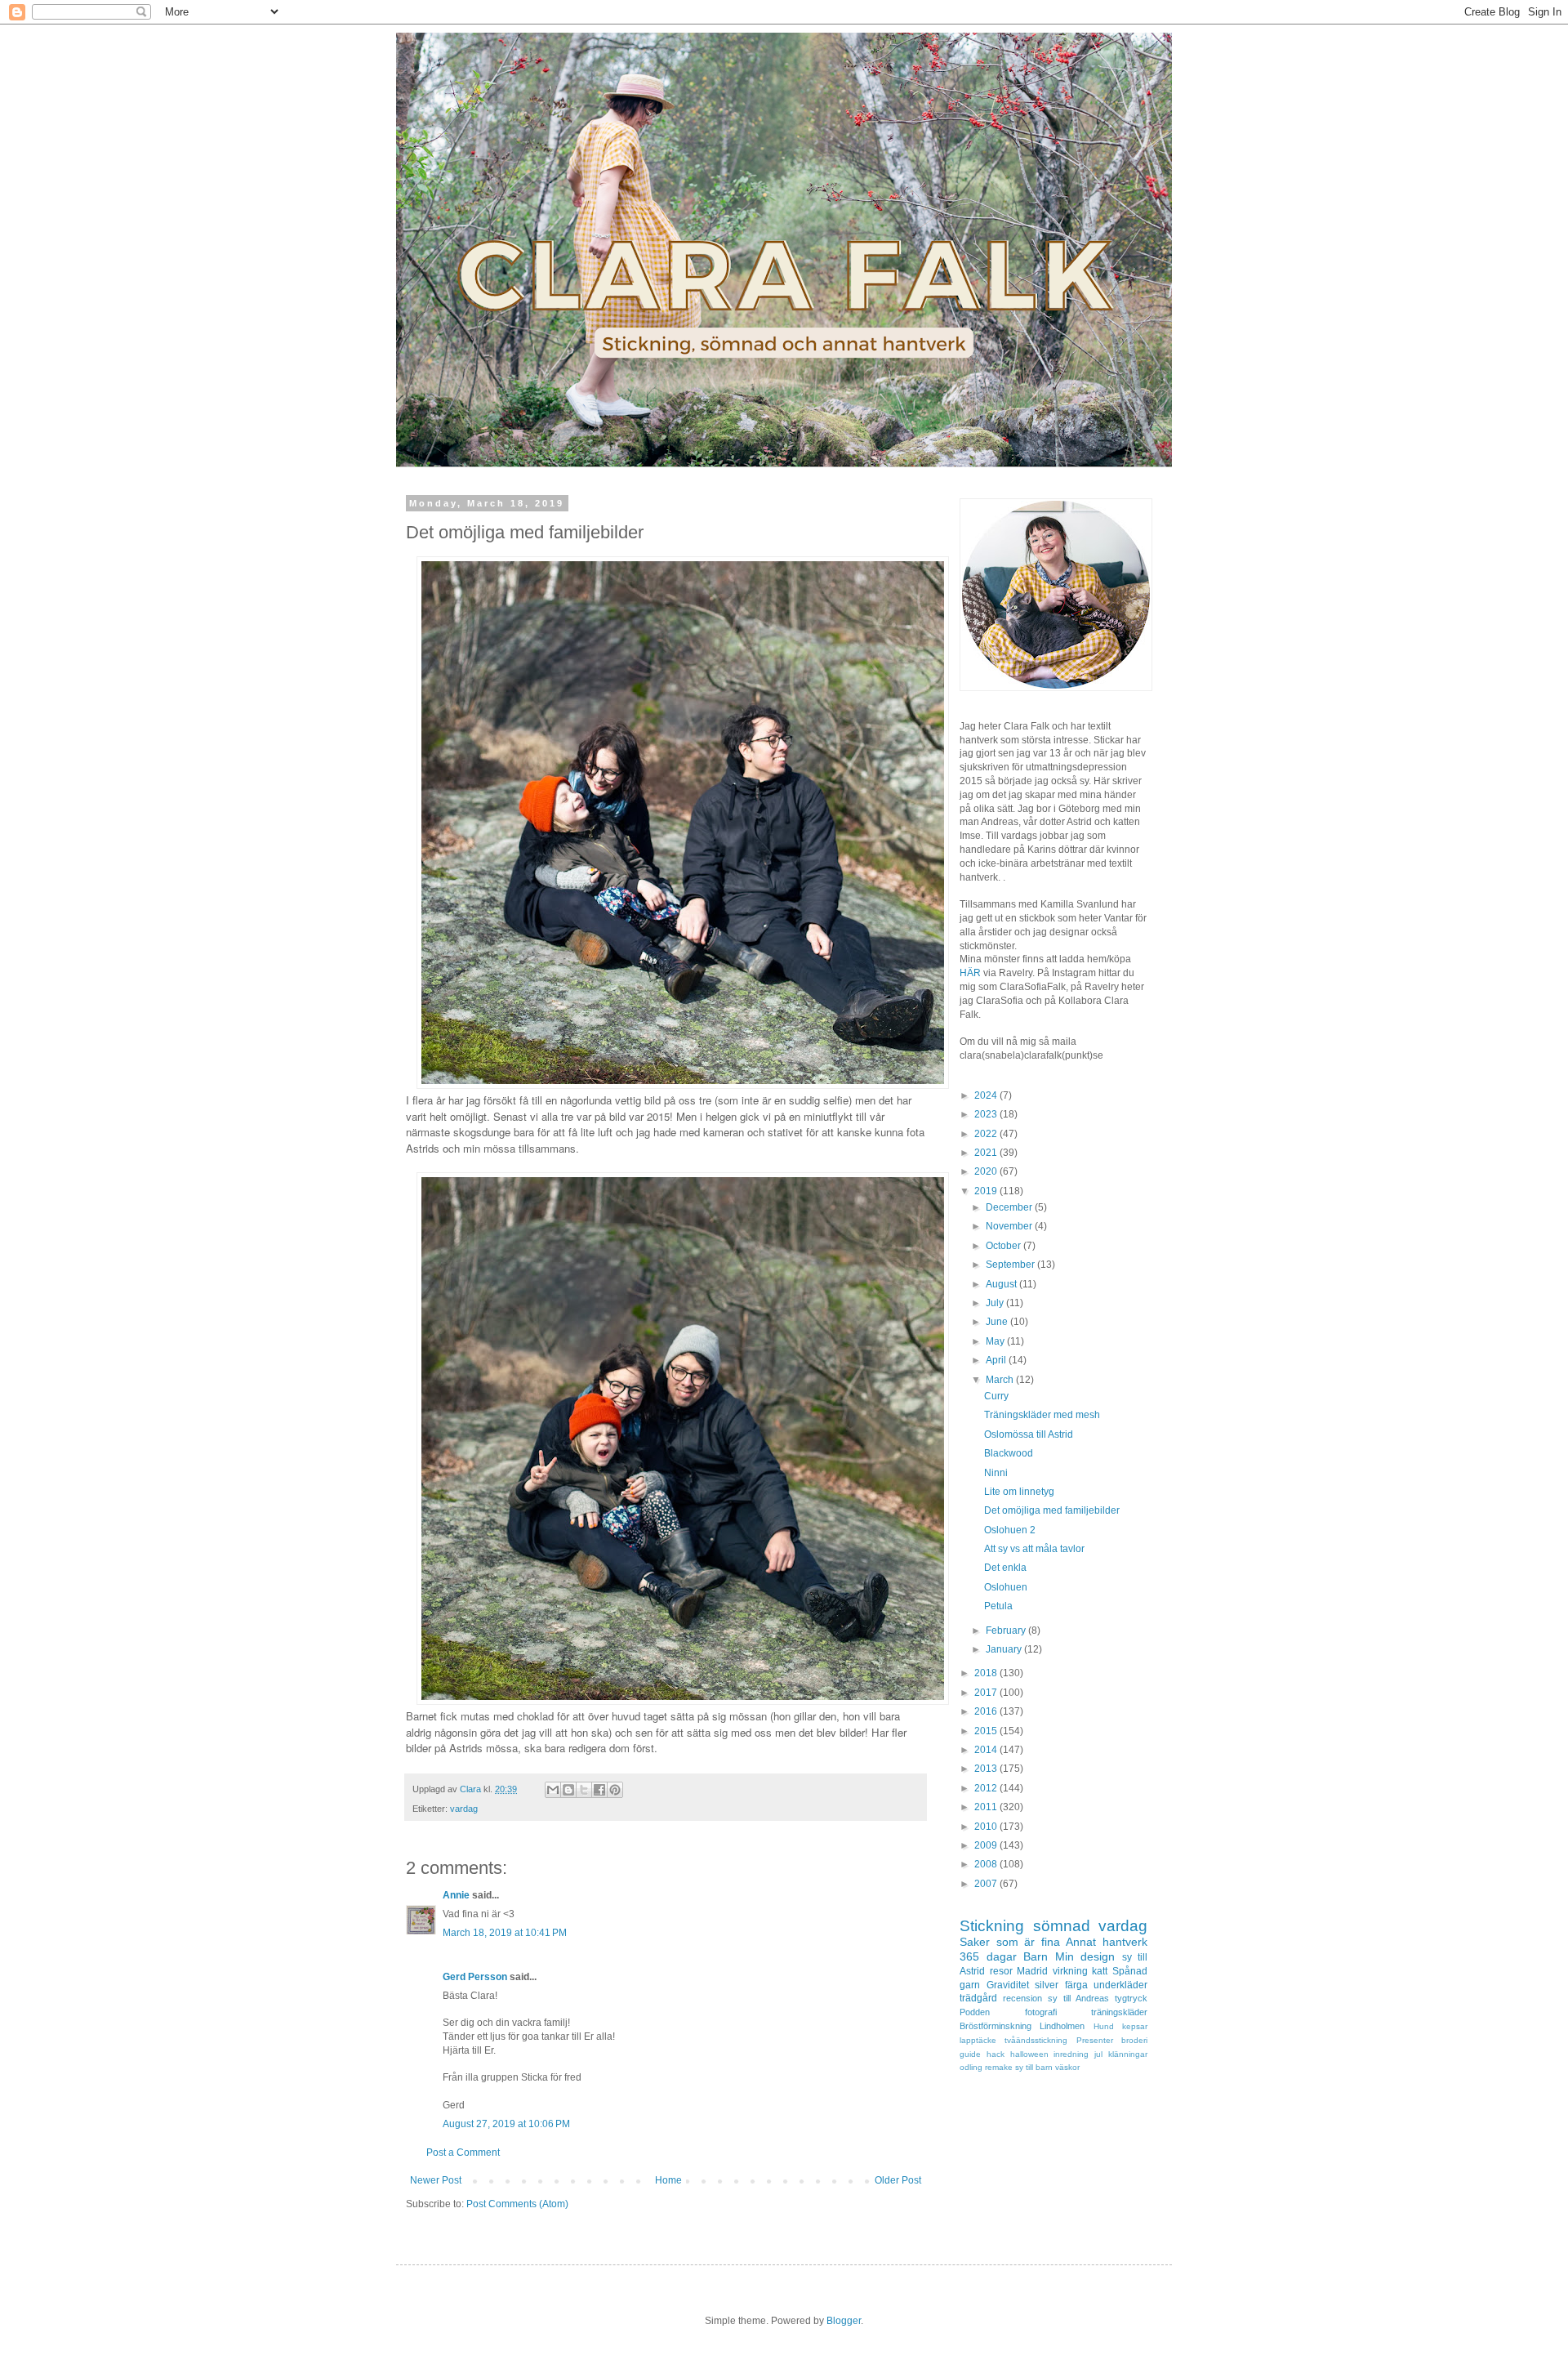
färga (1076, 1985)
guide (970, 2054)
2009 (987, 1845)
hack (996, 2054)
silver (1047, 1985)
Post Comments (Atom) (517, 2204)
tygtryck (1131, 1998)
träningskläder (1119, 2012)
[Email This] (553, 1790)
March (1001, 1380)
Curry (996, 1396)
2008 (987, 1864)
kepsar (1135, 2026)
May (996, 1341)
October (1004, 1246)
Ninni (996, 1473)
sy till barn (1034, 2067)
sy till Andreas (1078, 1998)
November (1010, 1226)
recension (1022, 1998)
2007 (987, 1884)
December (1010, 1207)
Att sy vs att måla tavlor (1034, 1549)
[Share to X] (584, 1790)
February (1007, 1631)
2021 (987, 1153)
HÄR (970, 973)
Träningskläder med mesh (1042, 1415)
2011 (987, 1807)
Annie (456, 1895)
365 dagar (988, 1956)
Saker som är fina (1010, 1942)
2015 (987, 1731)
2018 (987, 1673)
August (1002, 1284)
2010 (987, 1827)
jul (1098, 2054)
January (1005, 1649)
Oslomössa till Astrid (1029, 1434)
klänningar (1128, 2054)
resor (1001, 1971)
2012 (987, 1788)
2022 (987, 1134)
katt (1100, 1971)
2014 (987, 1750)
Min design (1085, 1956)
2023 (987, 1114)
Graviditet (1008, 1985)
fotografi (1041, 2012)
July (996, 1303)
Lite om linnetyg (1019, 1492)
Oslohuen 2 (1010, 1530)
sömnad (1062, 1926)
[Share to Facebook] (599, 1790)
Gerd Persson (475, 1977)
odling (971, 2067)
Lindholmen (1062, 2026)
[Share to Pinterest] (615, 1790)
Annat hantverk (1107, 1942)
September (1011, 1265)
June (998, 1322)
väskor (1067, 2067)
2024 (987, 1095)
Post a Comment (463, 2153)
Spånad (1130, 1971)
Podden (975, 2012)
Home (668, 2180)
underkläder (1120, 1985)
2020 (987, 1171)
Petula (998, 1606)
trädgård (978, 1998)
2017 (987, 1693)
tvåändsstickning (1036, 2040)
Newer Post (436, 2180)
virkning (1070, 1971)
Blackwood (1009, 1453)
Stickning (992, 1926)
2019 (987, 1191)
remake (999, 2067)
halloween (1029, 2054)
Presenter (1095, 2040)
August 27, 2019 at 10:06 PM (506, 2124)
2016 (987, 1711)
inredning (1071, 2054)
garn (970, 1985)
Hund (1104, 2026)
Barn (1036, 1956)
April (997, 1360)
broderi (1134, 2040)
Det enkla (1005, 1568)
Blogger (844, 2321)
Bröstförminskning (996, 2026)
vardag (464, 1809)
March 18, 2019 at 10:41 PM (505, 1933)
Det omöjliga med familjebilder (1052, 1510)
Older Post (898, 2180)
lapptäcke (978, 2040)
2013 (987, 1769)
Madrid (1032, 1971)
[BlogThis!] (568, 1790)
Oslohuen (1006, 1587)
